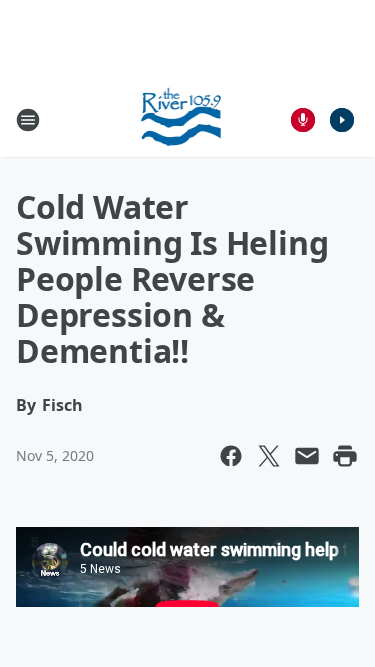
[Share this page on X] (269, 456)
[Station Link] (181, 119)
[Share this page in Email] (307, 456)
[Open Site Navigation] (28, 120)
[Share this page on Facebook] (231, 456)
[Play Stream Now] (342, 120)
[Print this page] (345, 456)
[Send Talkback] (303, 120)
